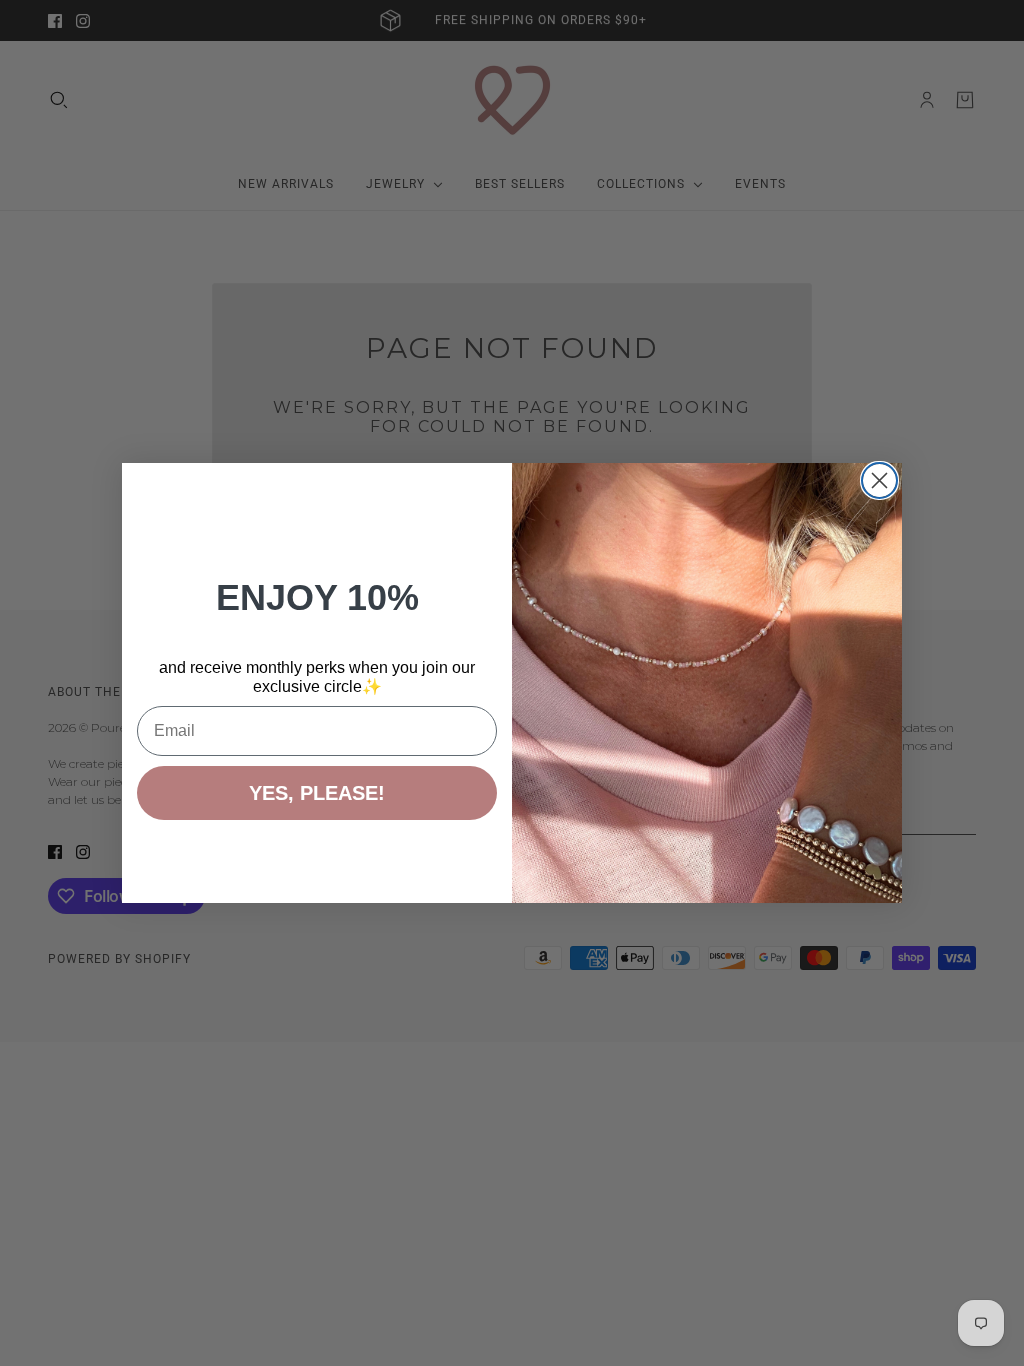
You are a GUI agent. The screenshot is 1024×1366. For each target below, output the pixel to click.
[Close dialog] (879, 480)
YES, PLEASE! (317, 793)
